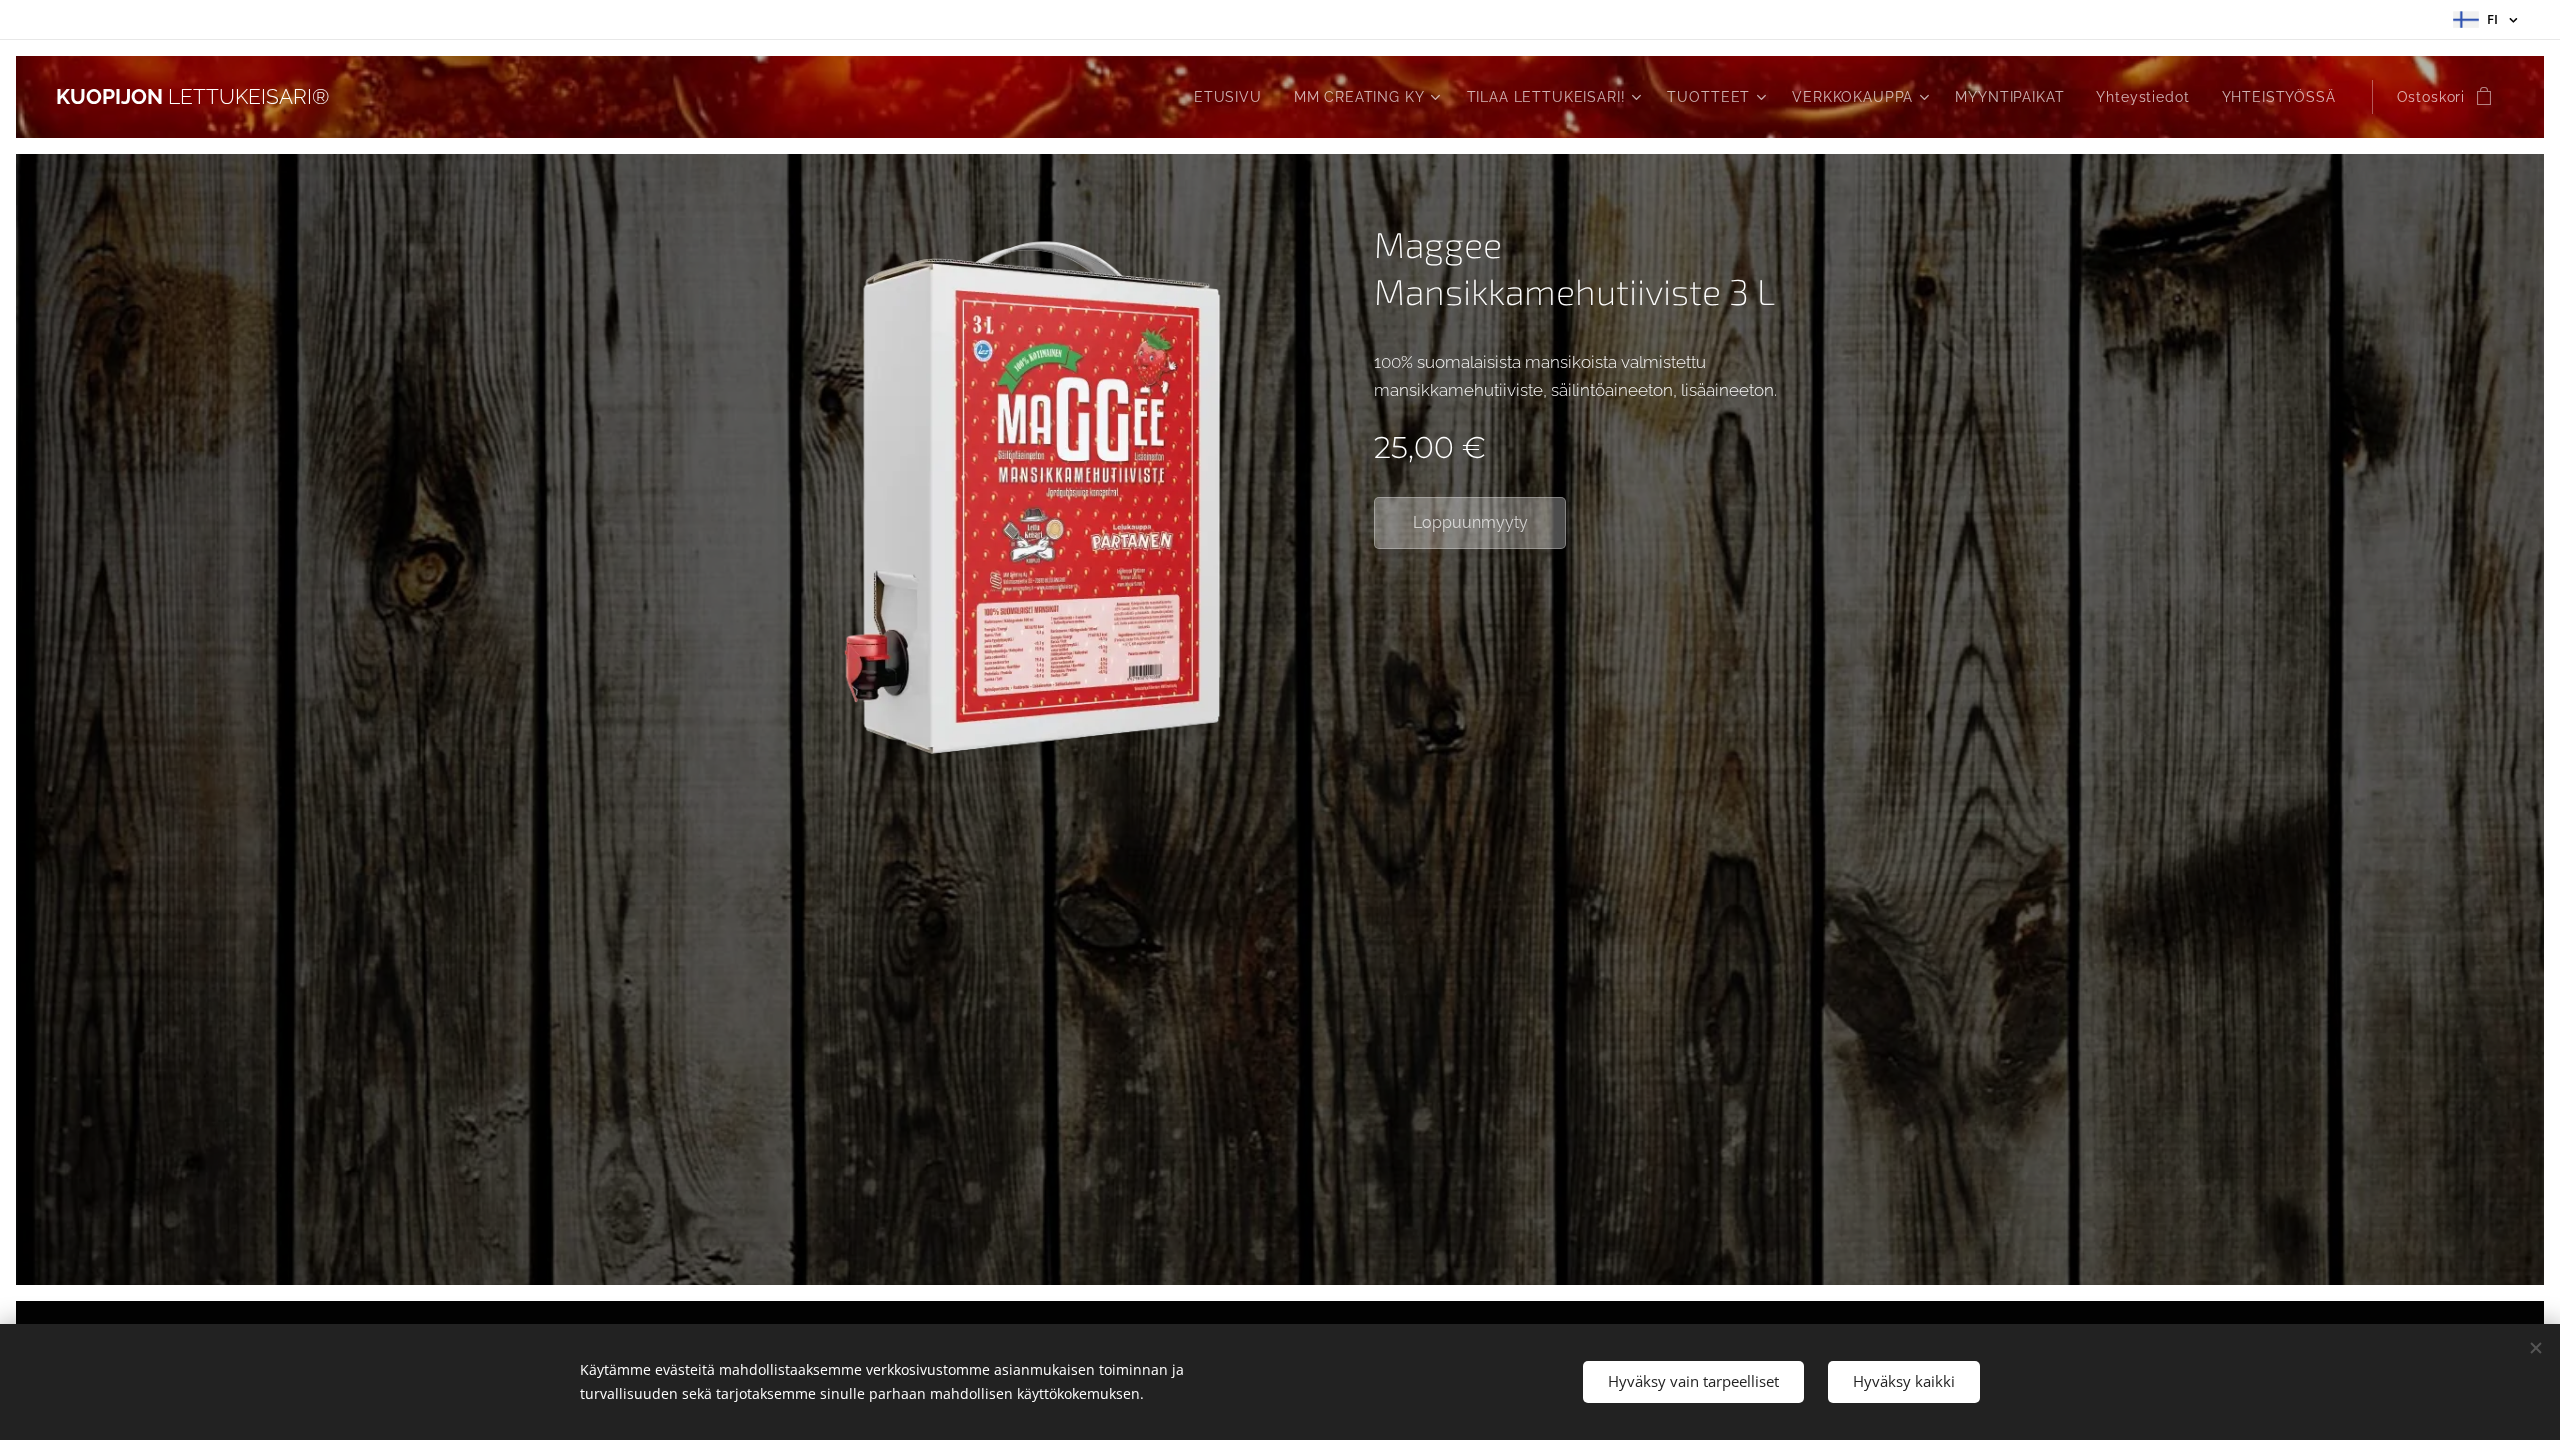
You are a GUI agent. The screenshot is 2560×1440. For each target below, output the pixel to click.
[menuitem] (1233, 97)
